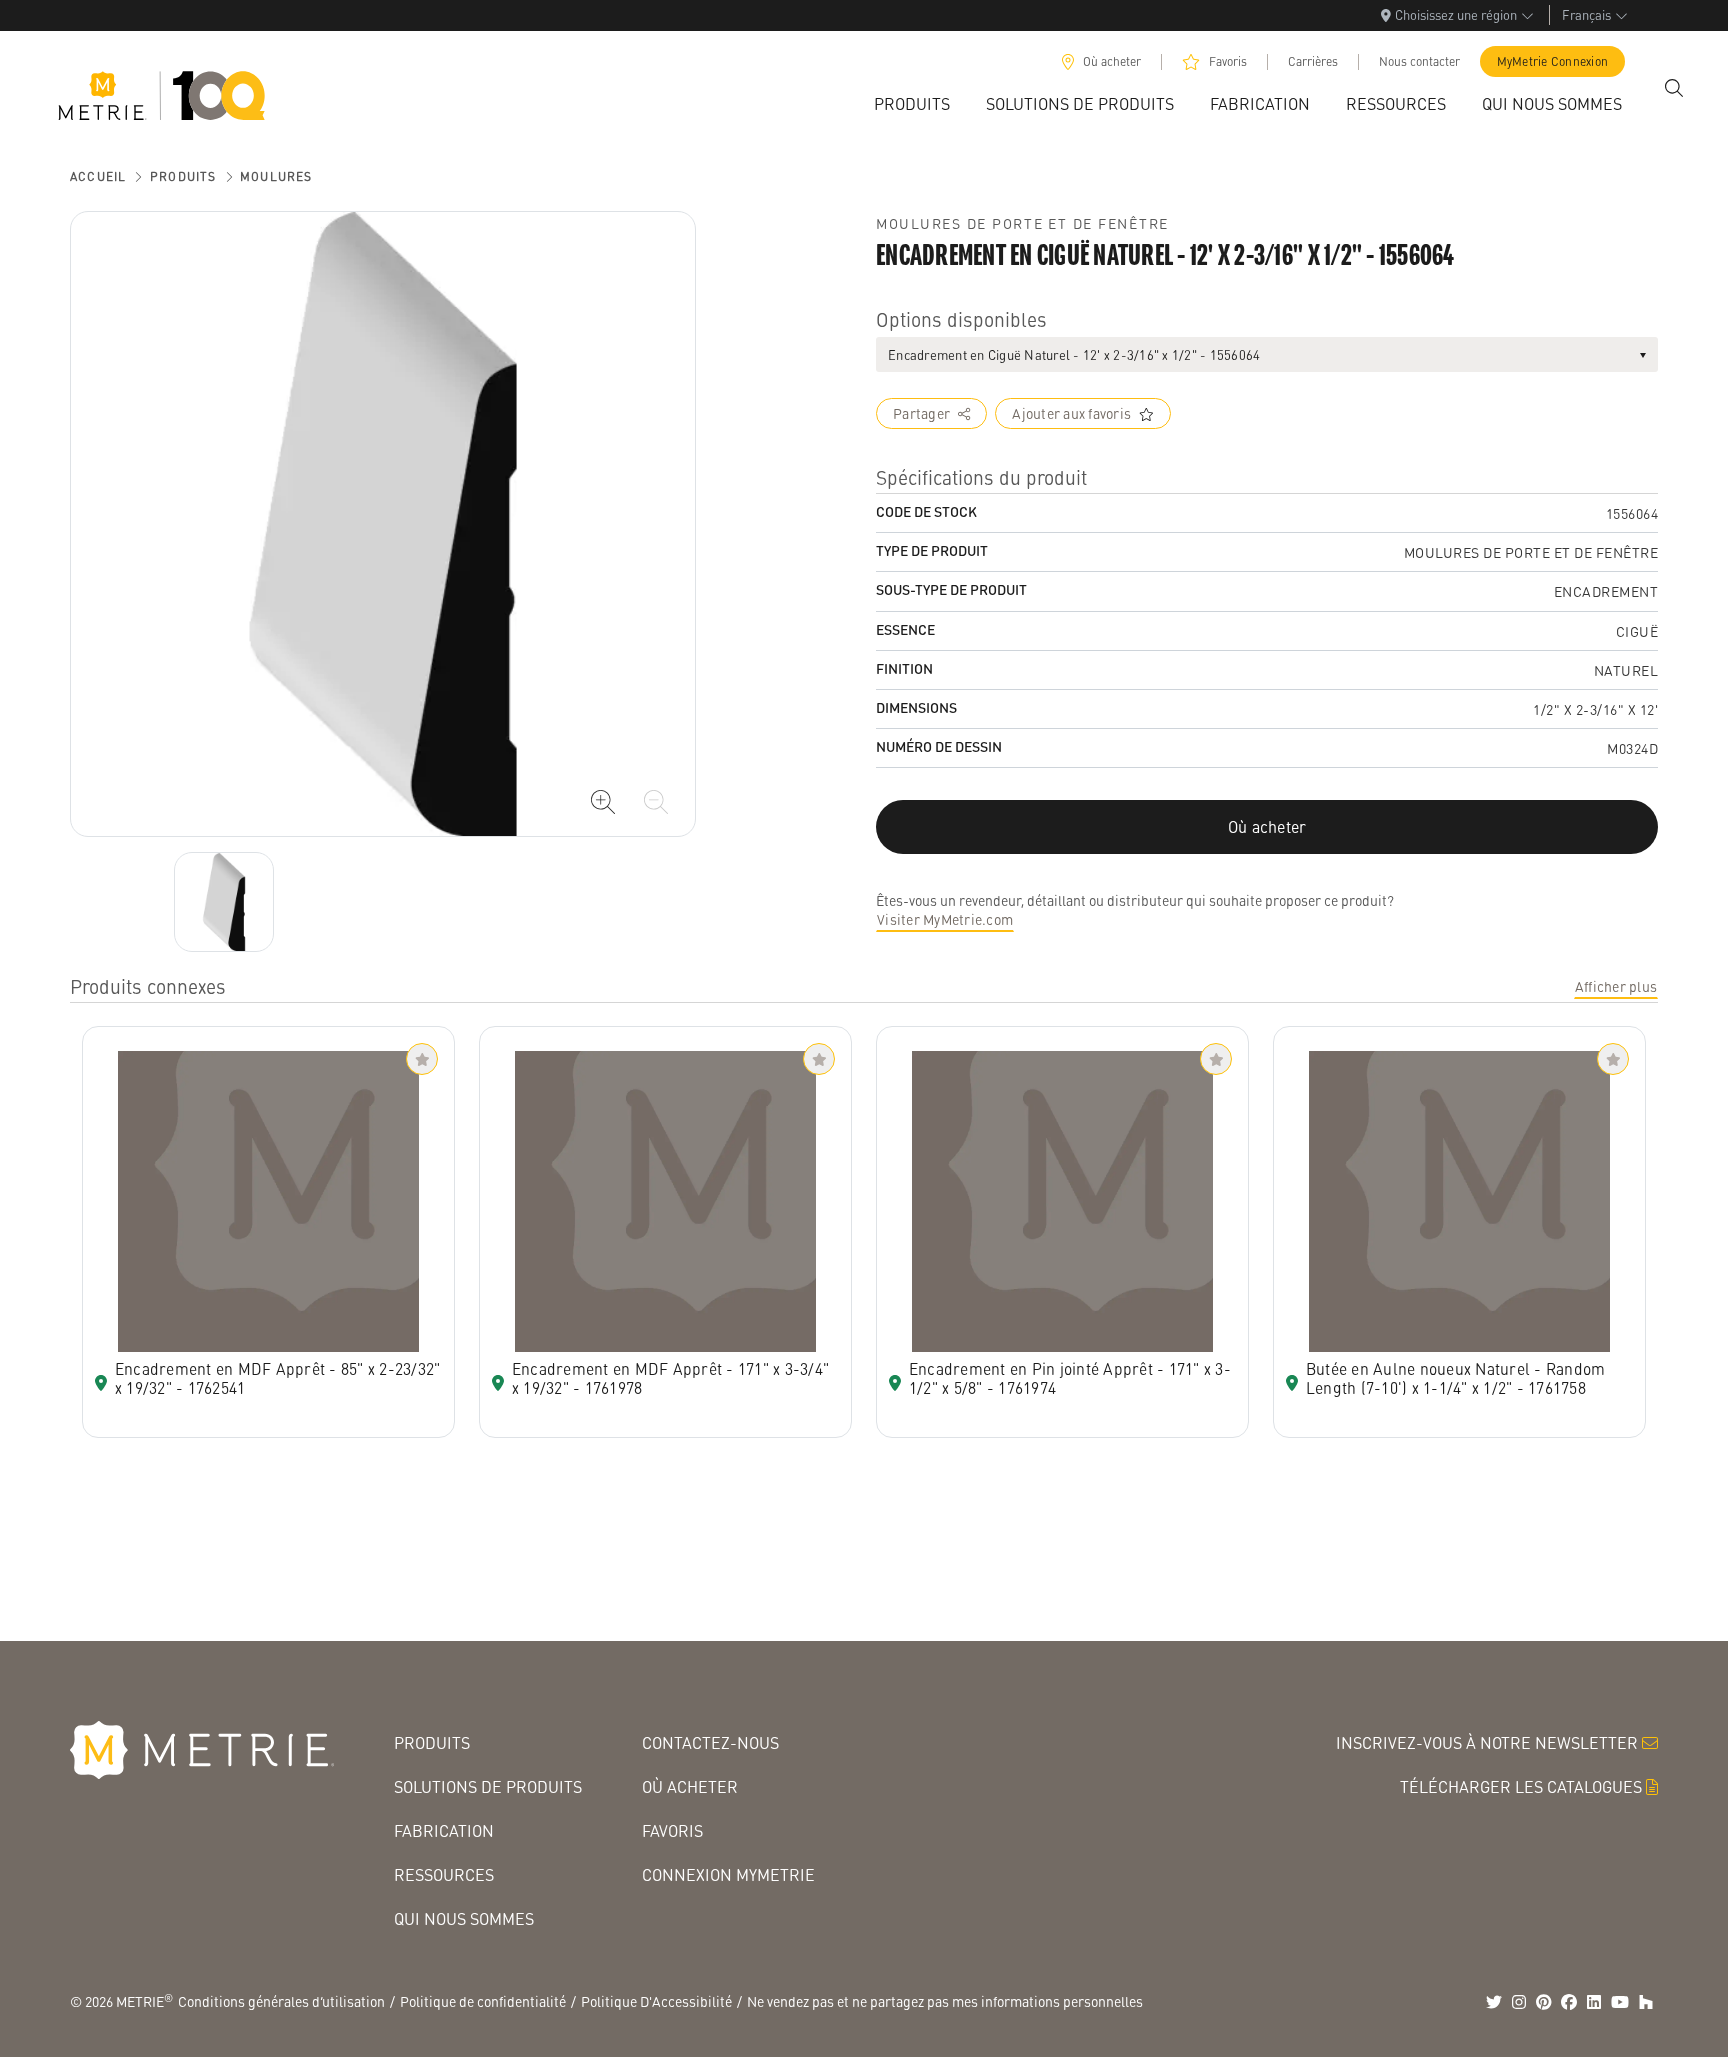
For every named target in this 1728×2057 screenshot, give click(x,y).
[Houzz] (1646, 2002)
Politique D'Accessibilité (656, 2001)
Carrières (1313, 61)
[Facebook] (1569, 2002)
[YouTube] (1620, 2002)
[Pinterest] (1544, 2002)
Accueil (98, 176)
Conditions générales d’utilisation (281, 2001)
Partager (921, 413)
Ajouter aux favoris (1071, 413)
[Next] (224, 902)
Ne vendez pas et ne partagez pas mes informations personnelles (945, 2001)
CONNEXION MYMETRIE (728, 1874)
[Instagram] (1519, 2002)
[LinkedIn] (1594, 2002)
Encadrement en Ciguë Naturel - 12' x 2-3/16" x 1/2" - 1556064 (1074, 354)
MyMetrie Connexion (1553, 61)
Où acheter (1112, 61)
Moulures (276, 176)
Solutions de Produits (488, 1786)
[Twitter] (1494, 2002)
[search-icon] (1674, 88)
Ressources (444, 1874)
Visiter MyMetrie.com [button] (945, 919)
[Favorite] (422, 1059)
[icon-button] (603, 802)
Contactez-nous (710, 1742)
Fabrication (444, 1830)
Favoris (1228, 61)
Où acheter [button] (1267, 826)
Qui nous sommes (464, 1918)
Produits (183, 176)
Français (1586, 14)
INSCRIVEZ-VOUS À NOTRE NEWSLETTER (1487, 1742)
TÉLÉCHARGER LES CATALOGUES (1521, 1786)
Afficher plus (1616, 986)
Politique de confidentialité (483, 2001)
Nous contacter (1419, 61)
